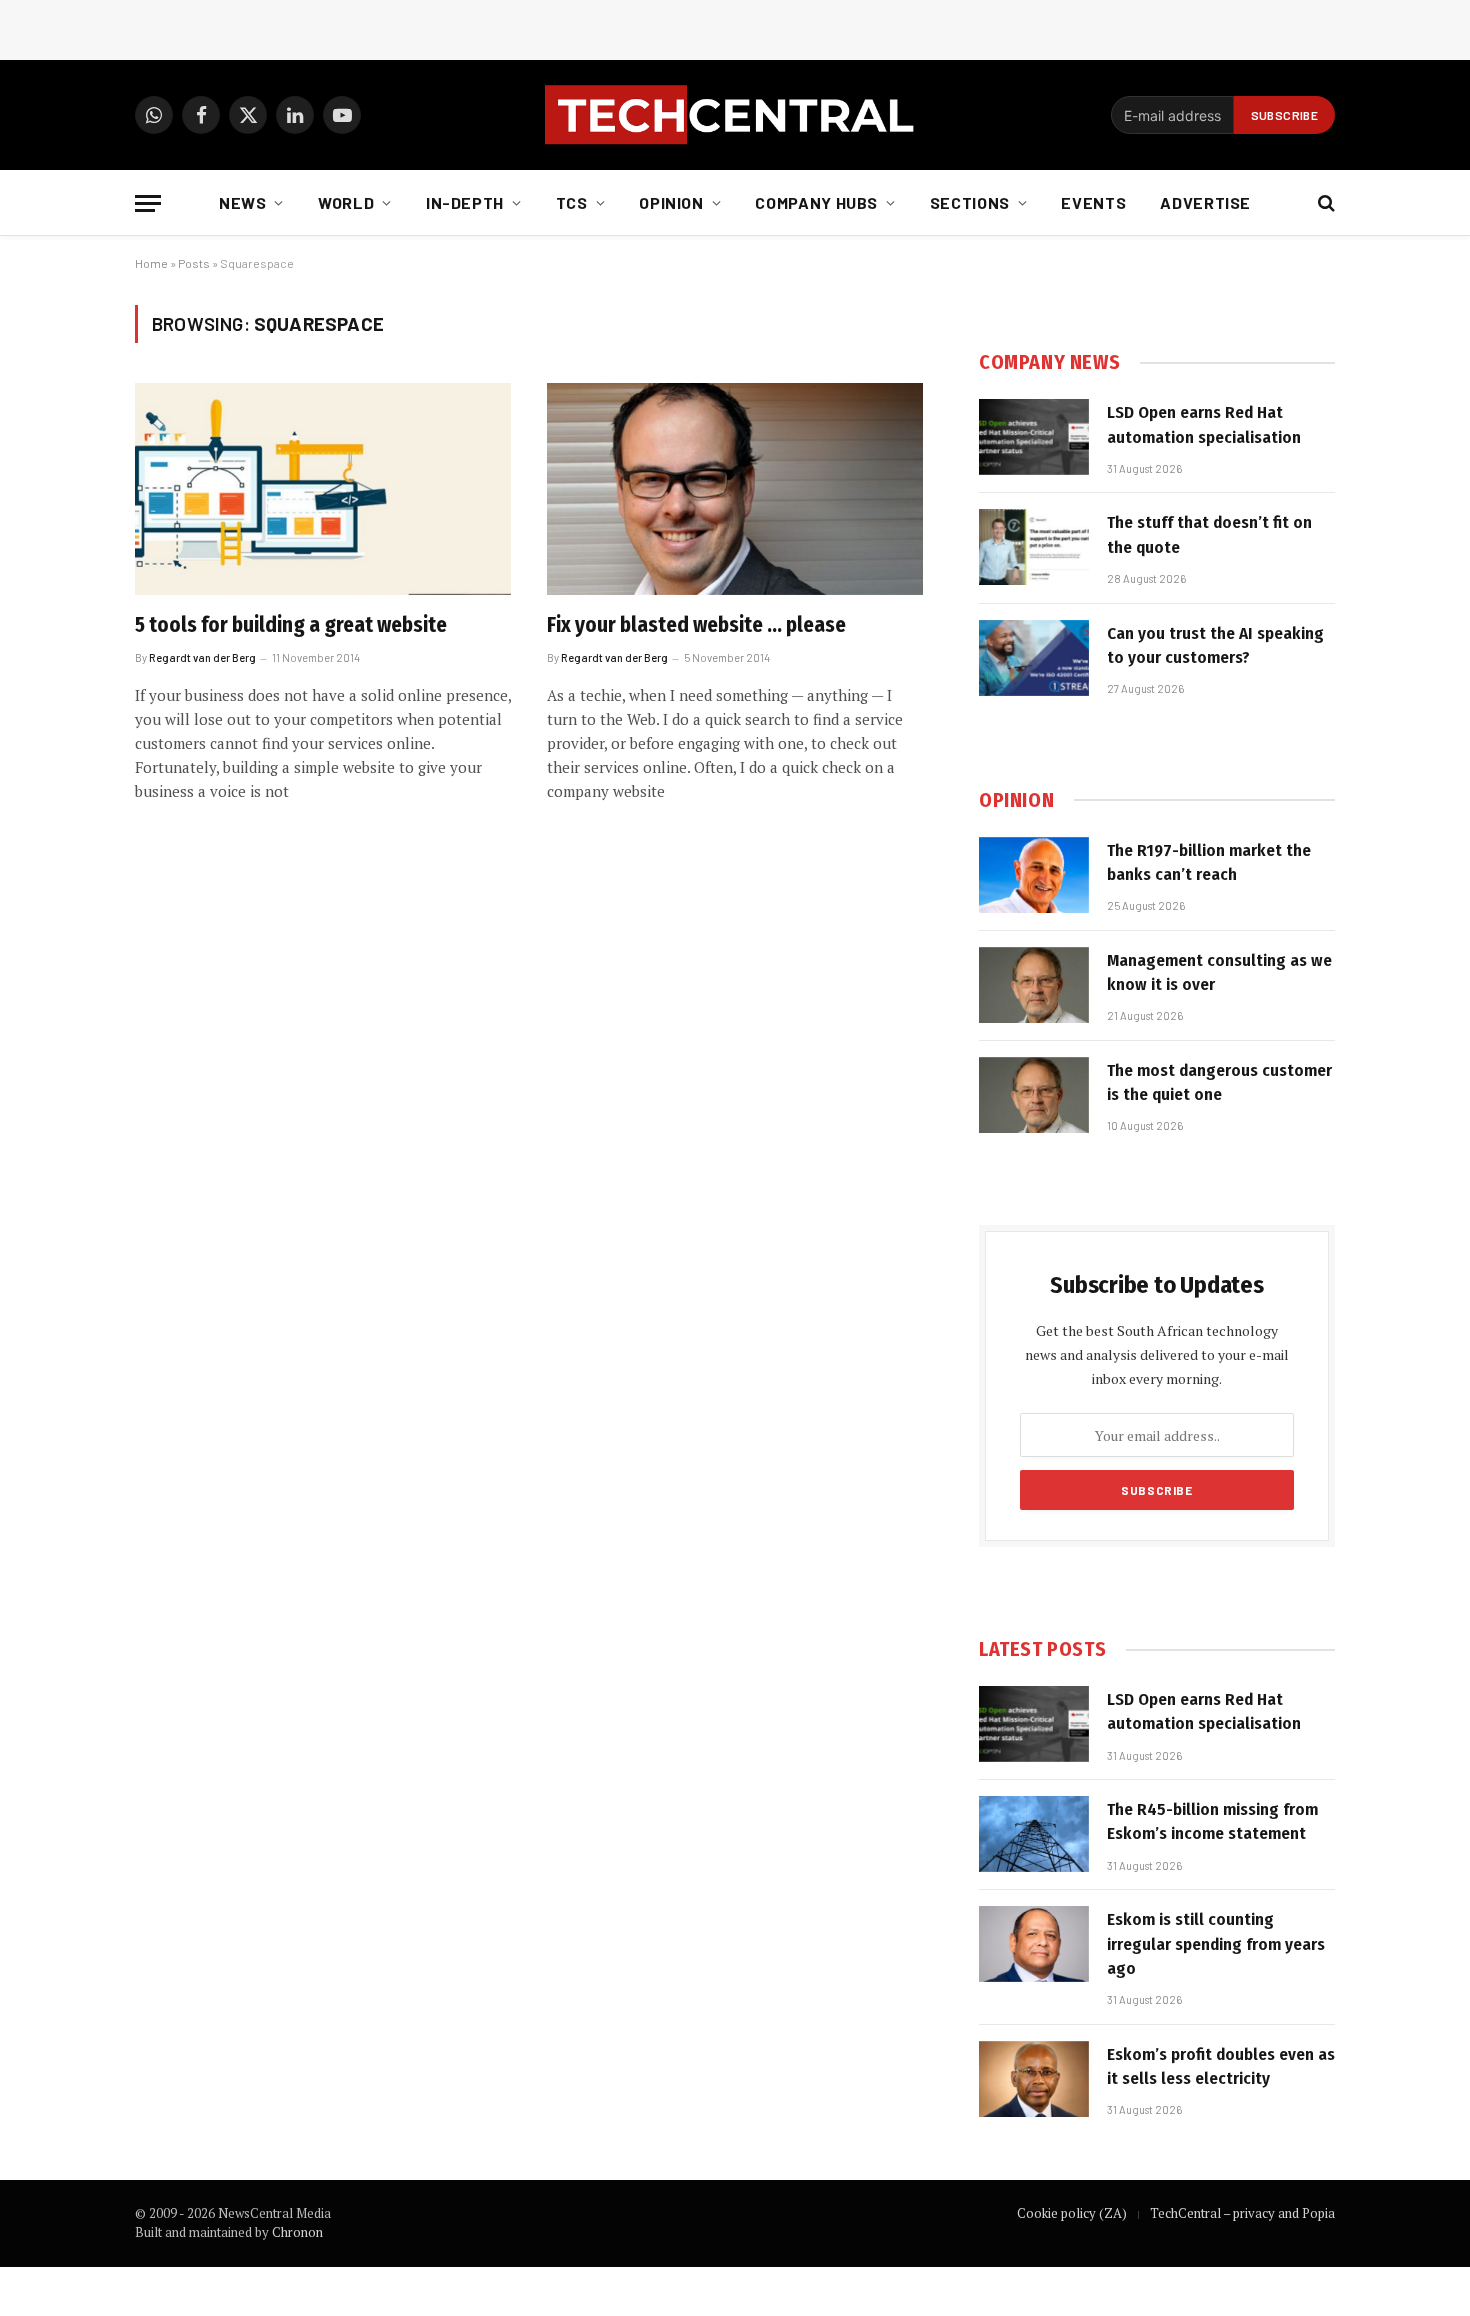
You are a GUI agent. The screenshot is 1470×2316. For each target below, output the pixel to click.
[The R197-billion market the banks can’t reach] (1034, 875)
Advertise (1205, 202)
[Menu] (148, 203)
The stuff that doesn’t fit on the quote (1209, 534)
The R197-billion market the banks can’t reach (1209, 862)
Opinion (671, 202)
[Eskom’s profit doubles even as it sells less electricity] (1034, 2079)
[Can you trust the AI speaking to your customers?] (1034, 658)
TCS (572, 202)
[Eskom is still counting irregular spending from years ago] (1034, 1944)
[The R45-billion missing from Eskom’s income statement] (1034, 1834)
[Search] (1324, 203)
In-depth (465, 202)
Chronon (297, 2232)
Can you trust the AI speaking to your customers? (1215, 645)
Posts (194, 263)
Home (151, 263)
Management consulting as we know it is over (1219, 972)
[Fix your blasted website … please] (735, 489)
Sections (970, 202)
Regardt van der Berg (202, 657)
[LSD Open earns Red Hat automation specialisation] (1034, 437)
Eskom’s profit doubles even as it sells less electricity (1221, 2066)
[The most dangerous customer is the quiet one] (1034, 1095)
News (243, 202)
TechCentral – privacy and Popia (1242, 2213)
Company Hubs (816, 202)
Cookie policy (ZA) (1072, 2213)
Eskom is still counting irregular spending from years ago (1216, 1944)
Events (1093, 202)
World (346, 202)
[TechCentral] (735, 115)
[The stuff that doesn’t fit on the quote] (1034, 547)
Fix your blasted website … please (696, 625)
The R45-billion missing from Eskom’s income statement (1212, 1821)
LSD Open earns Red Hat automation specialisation (1204, 424)
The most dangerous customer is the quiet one (1219, 1082)
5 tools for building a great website (291, 625)
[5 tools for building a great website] (323, 489)
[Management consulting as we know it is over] (1034, 985)
